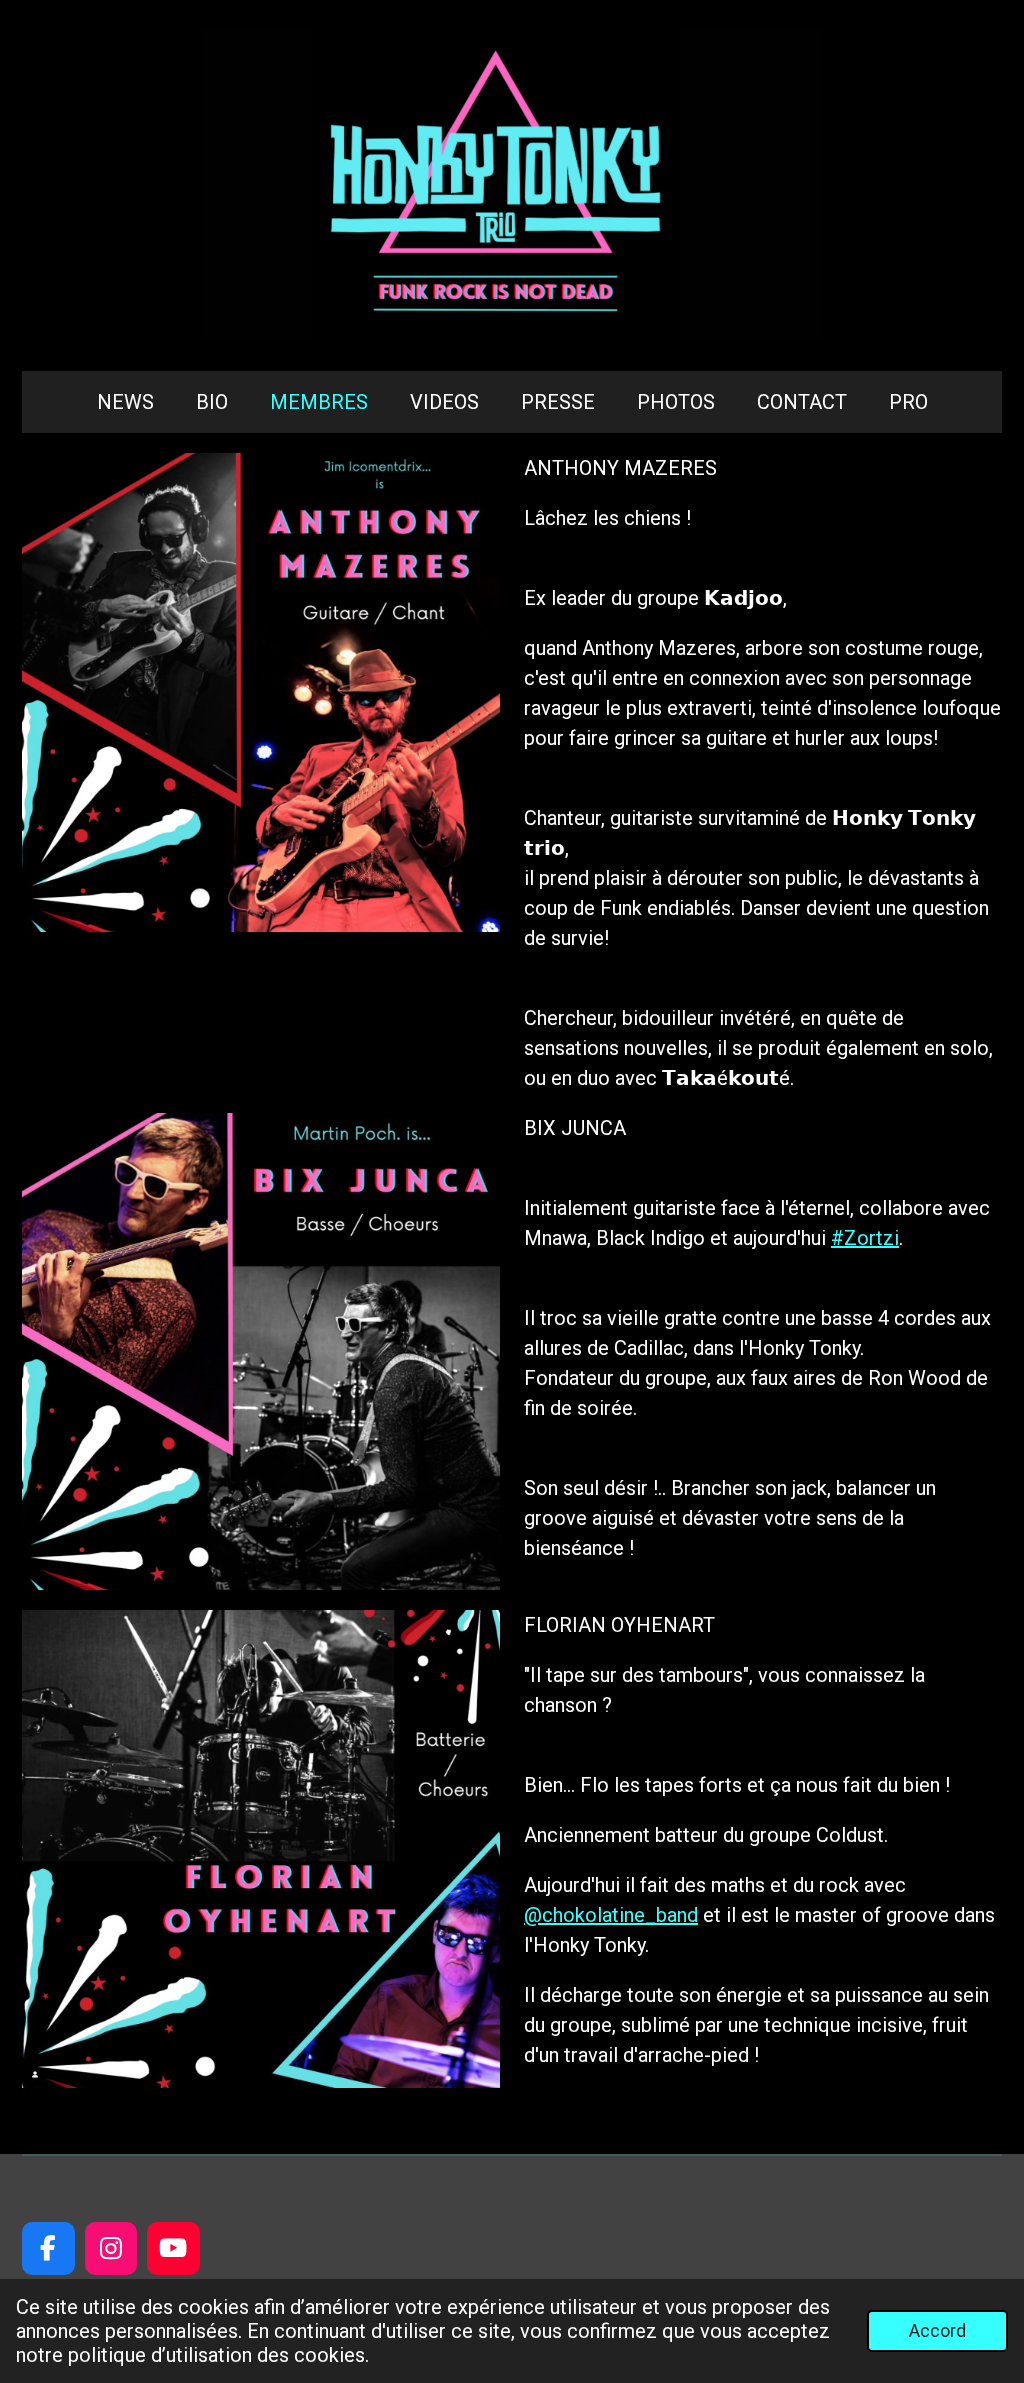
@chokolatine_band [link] (611, 1915)
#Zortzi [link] (865, 1238)
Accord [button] (937, 2330)
